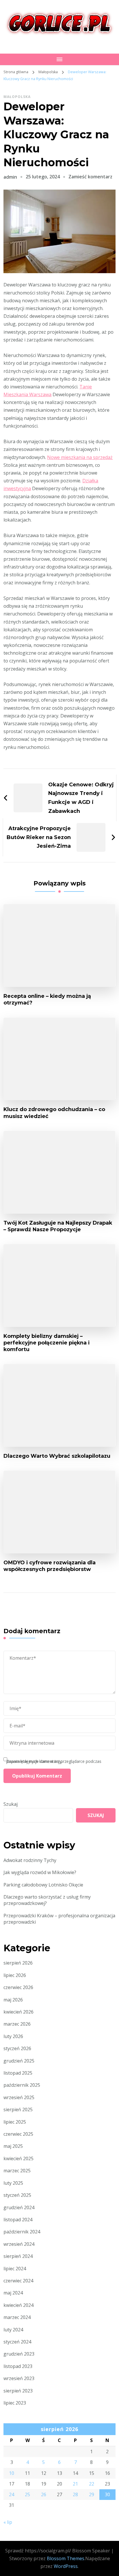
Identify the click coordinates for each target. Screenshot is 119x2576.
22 (92, 2484)
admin (10, 177)
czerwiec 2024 (18, 2281)
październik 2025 (22, 2085)
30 (107, 2494)
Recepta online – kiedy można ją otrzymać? (47, 999)
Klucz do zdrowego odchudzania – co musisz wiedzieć (54, 1113)
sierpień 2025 (18, 2109)
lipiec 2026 (15, 1975)
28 (75, 2494)
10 (12, 2473)
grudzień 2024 (19, 2207)
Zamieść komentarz (90, 177)
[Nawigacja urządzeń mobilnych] (59, 59)
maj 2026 (13, 2000)
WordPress (66, 2566)
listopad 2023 (18, 2366)
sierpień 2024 (18, 2256)
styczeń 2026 (17, 2048)
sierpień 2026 (18, 1963)
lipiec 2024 (15, 2269)
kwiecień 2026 (18, 2012)
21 (75, 2484)
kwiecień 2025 (18, 2158)
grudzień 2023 (19, 2354)
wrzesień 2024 (19, 2244)
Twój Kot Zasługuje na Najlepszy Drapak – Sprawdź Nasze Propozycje (58, 1226)
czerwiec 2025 (18, 2134)
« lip (8, 2522)
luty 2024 (13, 2330)
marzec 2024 (17, 2317)
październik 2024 (22, 2232)
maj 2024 (13, 2293)
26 (44, 2494)
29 (92, 2494)
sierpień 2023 (18, 2391)
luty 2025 (13, 2183)
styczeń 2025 (17, 2195)
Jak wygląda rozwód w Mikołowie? (40, 1872)
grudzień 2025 (19, 2061)
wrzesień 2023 (19, 2378)
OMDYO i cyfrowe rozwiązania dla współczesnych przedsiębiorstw (50, 1566)
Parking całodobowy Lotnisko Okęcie (43, 1885)
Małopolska (17, 97)
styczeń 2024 (17, 2342)
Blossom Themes (66, 2558)
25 (27, 2494)
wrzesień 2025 (19, 2097)
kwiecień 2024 (18, 2305)
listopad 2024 (18, 2220)
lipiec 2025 (15, 2122)
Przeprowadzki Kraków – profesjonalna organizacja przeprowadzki (59, 1919)
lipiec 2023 (15, 2403)
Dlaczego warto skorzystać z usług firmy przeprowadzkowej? (47, 1900)
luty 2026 (13, 2036)
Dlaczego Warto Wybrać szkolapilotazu (57, 1456)
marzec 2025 (17, 2171)
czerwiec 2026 (18, 1987)
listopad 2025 (18, 2073)
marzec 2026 (17, 2024)
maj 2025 (13, 2146)
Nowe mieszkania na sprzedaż (80, 457)
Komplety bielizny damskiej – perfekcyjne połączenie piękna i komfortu (47, 1343)
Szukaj (11, 1804)
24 (12, 2494)
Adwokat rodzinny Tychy (30, 1860)
